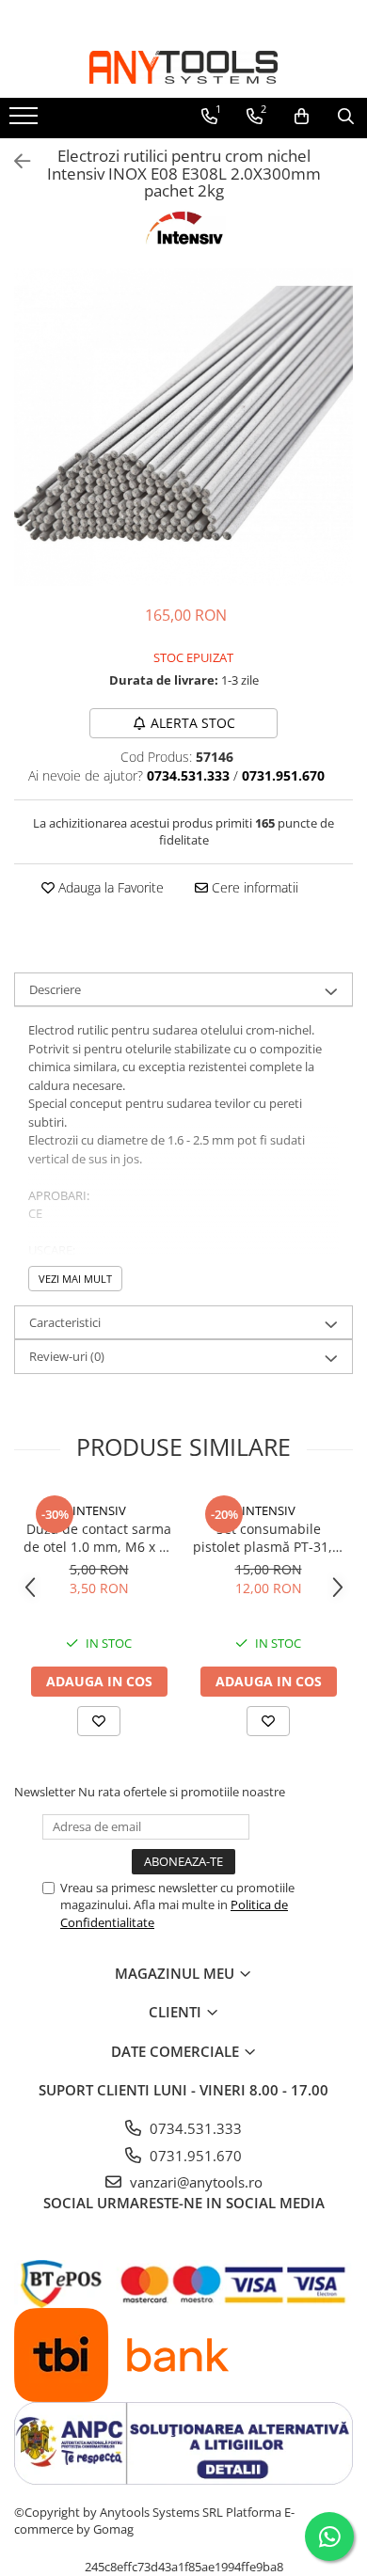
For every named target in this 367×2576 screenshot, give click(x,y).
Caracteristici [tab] (65, 1322)
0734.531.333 (194, 2128)
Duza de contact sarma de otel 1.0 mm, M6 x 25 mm (99, 1538)
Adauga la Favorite (109, 887)
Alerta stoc (193, 723)
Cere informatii (253, 887)
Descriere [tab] (55, 989)
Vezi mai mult (75, 1279)
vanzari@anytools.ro (194, 2182)
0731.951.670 (194, 2156)
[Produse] (26, 121)
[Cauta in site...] (346, 117)
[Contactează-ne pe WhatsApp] (329, 2536)
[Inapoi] (14, 161)
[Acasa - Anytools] (183, 67)
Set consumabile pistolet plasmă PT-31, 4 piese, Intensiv (268, 1538)
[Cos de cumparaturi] (302, 117)
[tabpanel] (183, 427)
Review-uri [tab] (67, 1356)
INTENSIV (99, 1510)
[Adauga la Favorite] (99, 1721)
